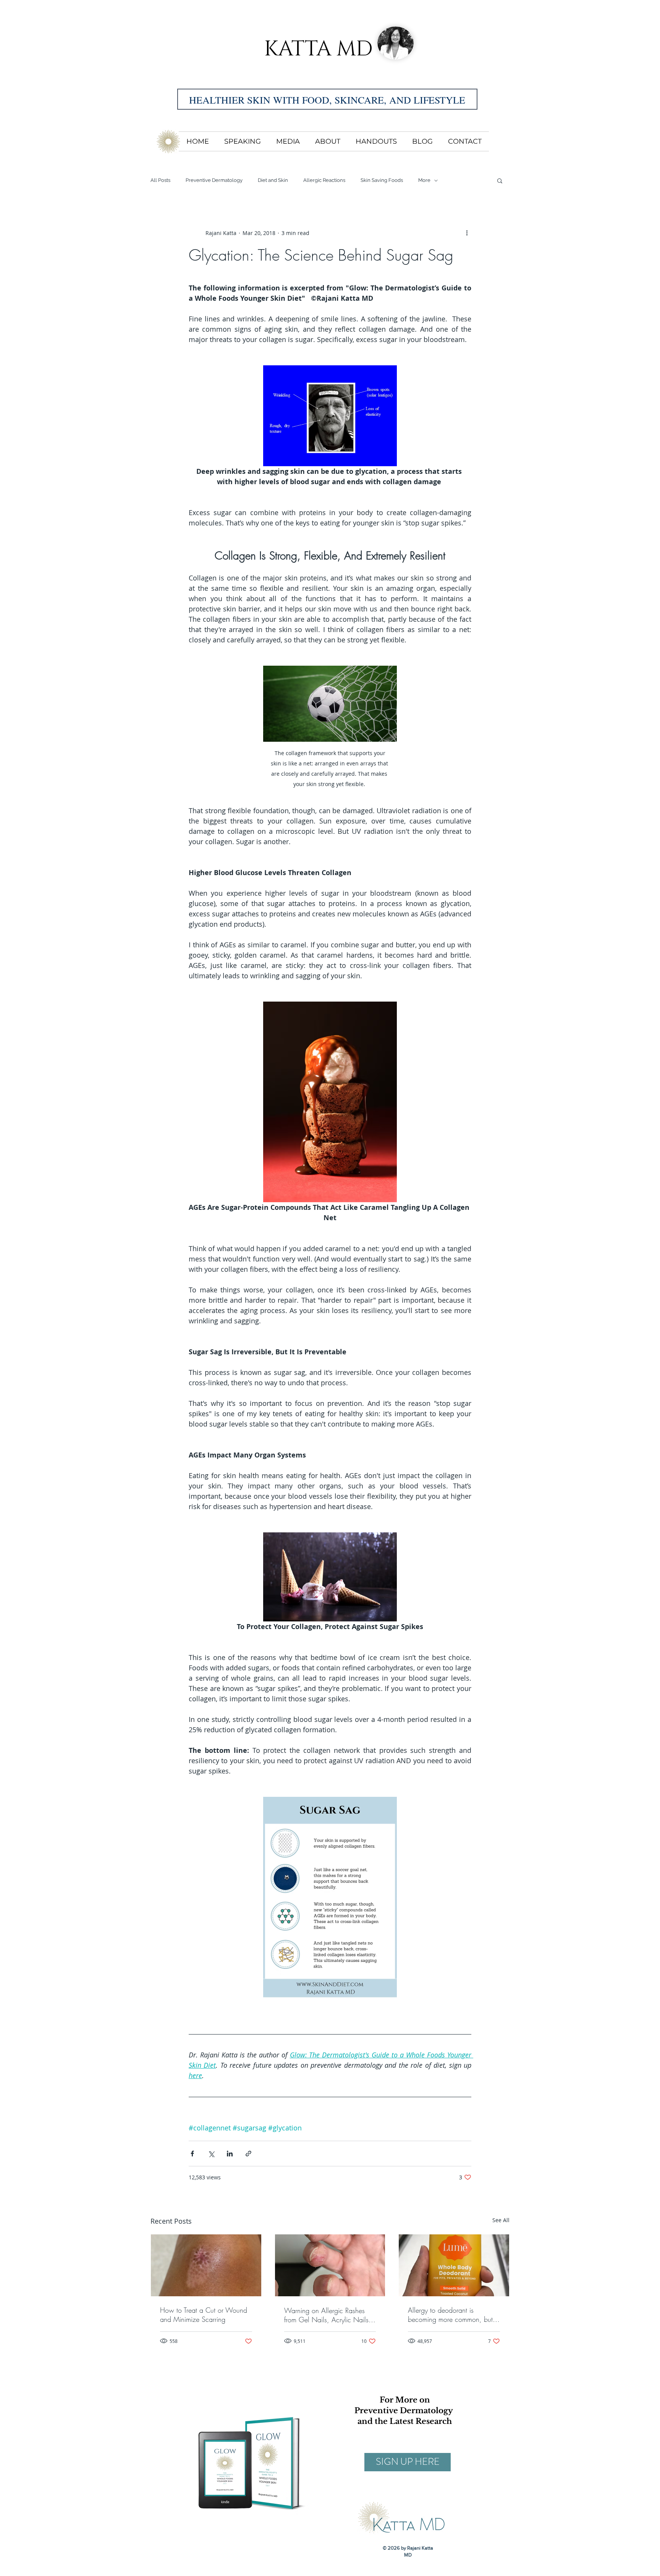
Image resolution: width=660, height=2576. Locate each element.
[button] (500, 180)
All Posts (160, 180)
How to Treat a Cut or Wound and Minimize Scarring (204, 2315)
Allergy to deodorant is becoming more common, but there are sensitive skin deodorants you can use (450, 2315)
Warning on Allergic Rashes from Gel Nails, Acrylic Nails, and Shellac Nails (328, 2315)
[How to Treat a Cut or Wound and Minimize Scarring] (206, 2265)
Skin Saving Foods (382, 180)
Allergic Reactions (324, 180)
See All (501, 2220)
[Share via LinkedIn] (230, 2154)
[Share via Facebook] (192, 2154)
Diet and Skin (273, 180)
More (424, 180)
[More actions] (467, 233)
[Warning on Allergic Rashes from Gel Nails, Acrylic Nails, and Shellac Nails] (330, 2265)
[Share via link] (248, 2154)
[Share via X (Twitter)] (211, 2154)
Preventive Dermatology (214, 180)
